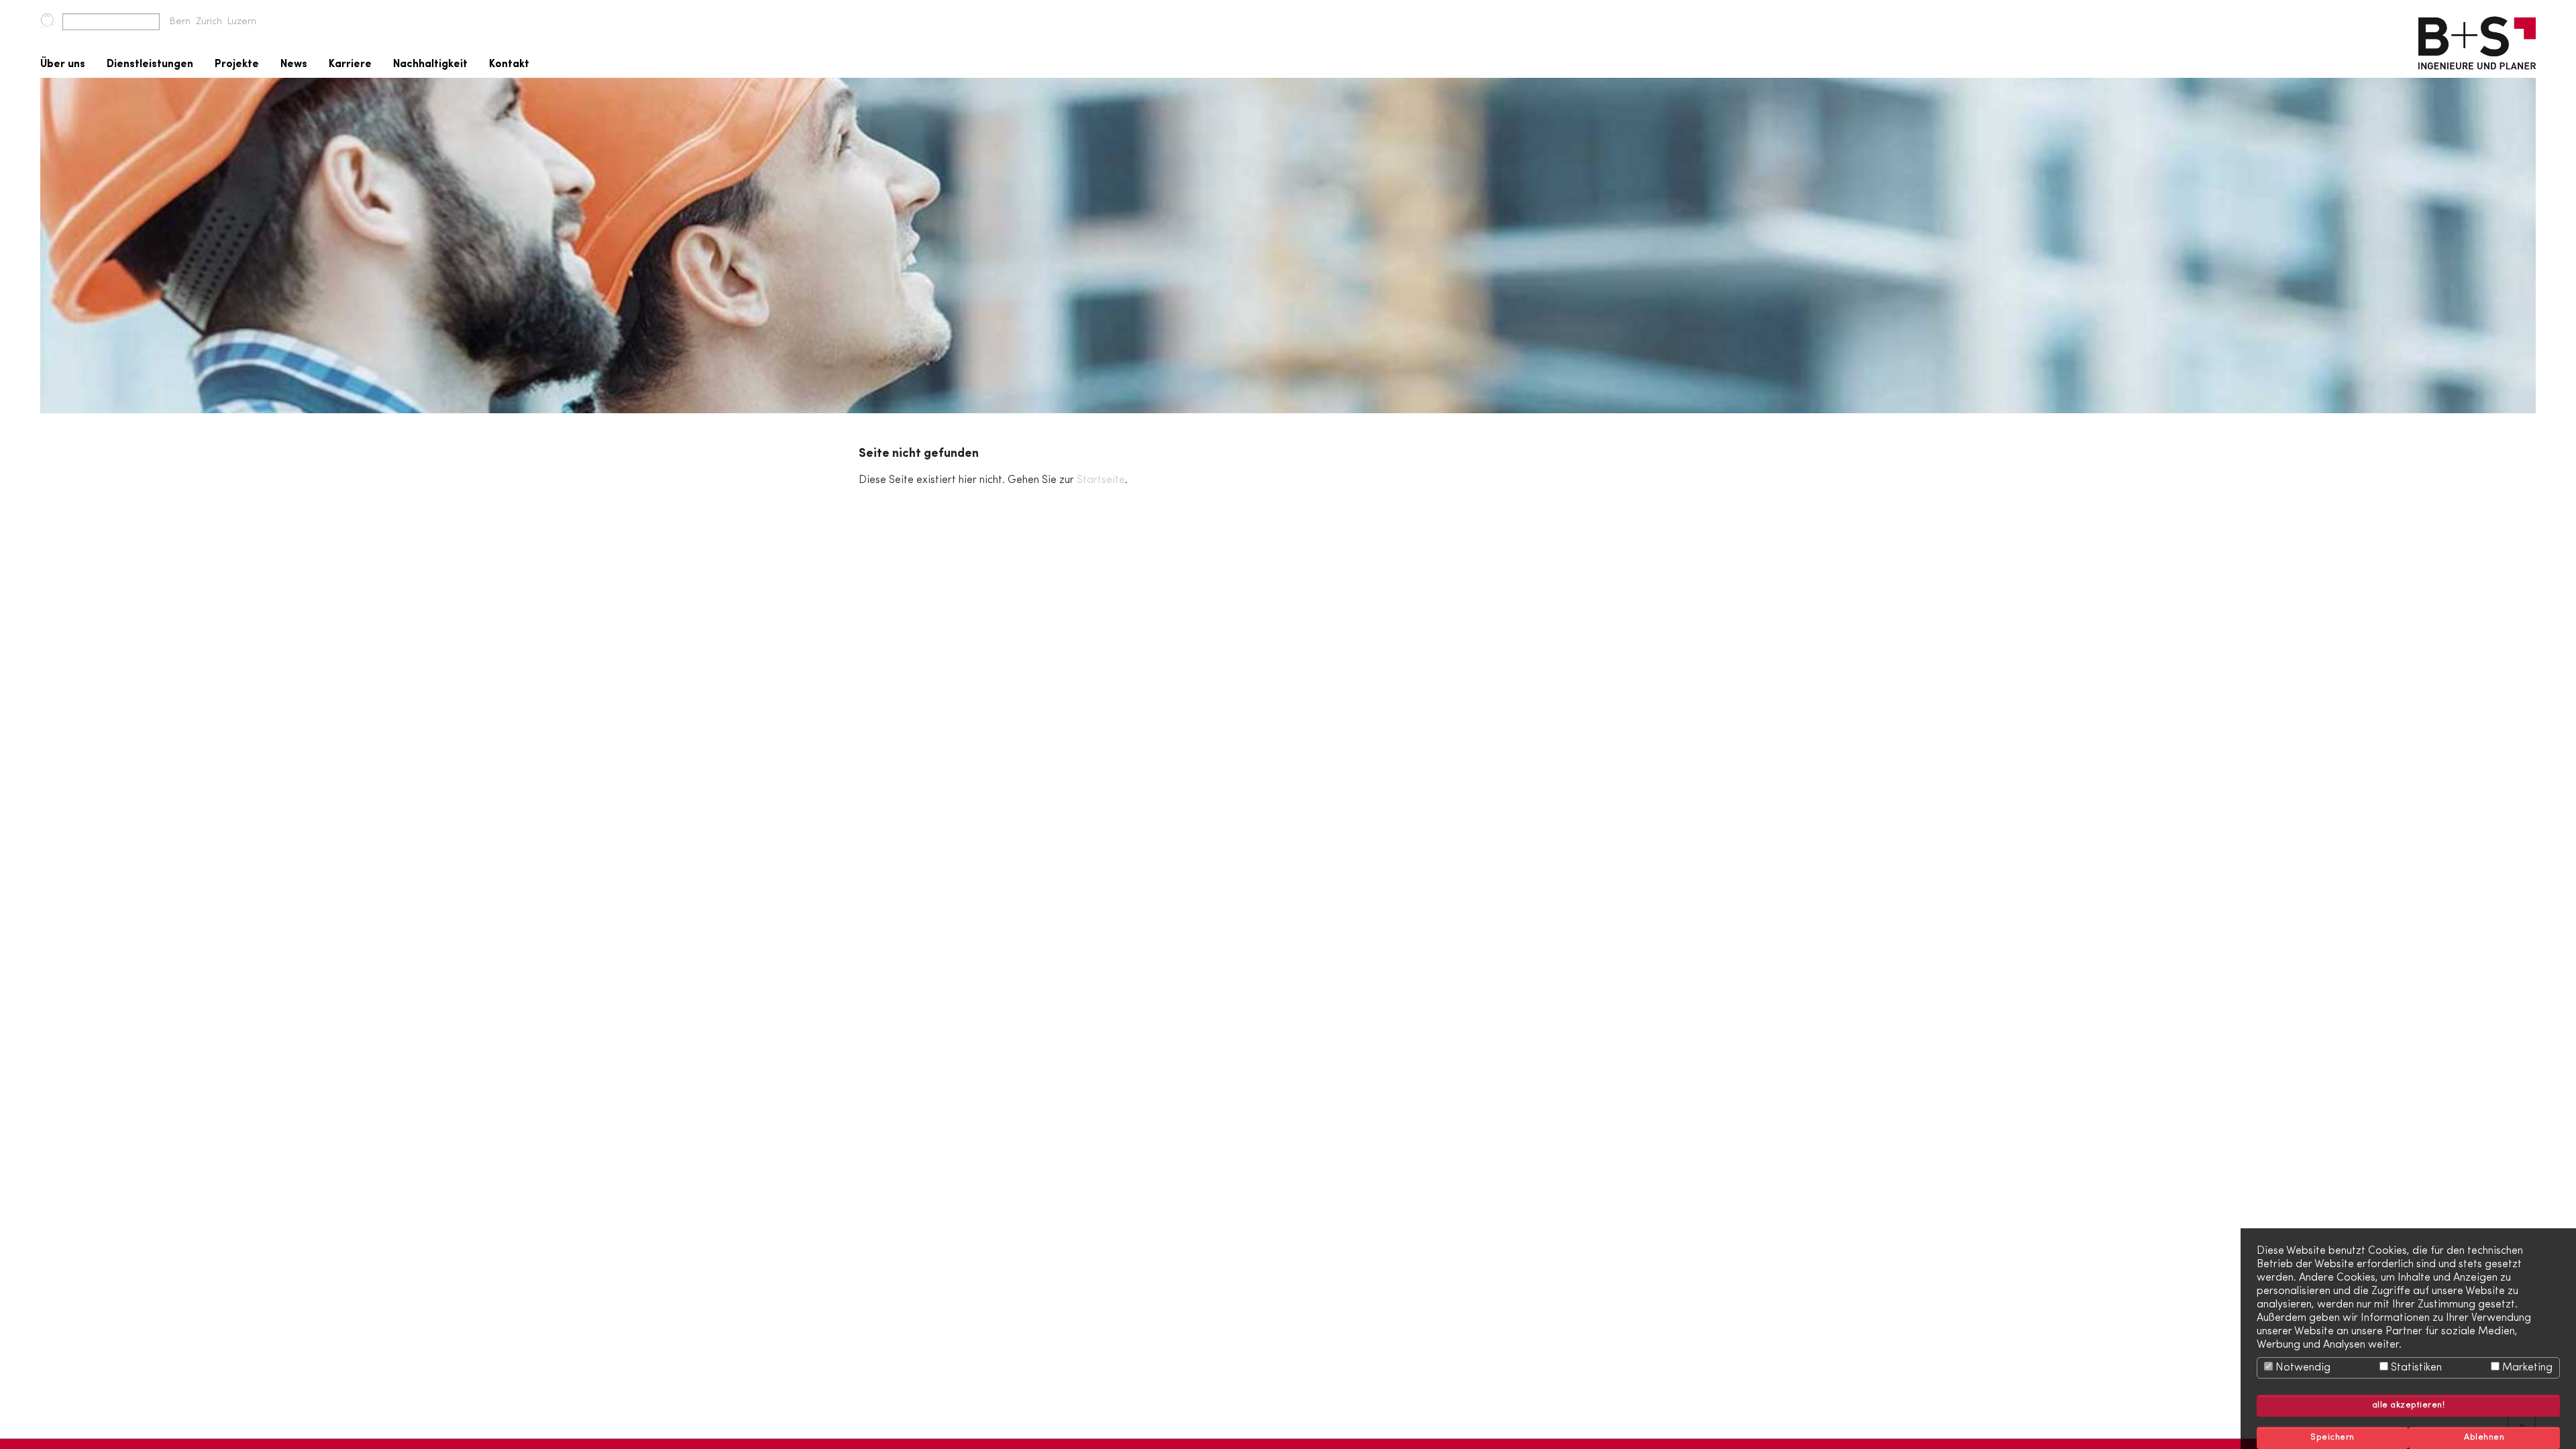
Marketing (2526, 1368)
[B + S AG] (2477, 39)
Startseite (1101, 480)
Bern (180, 22)
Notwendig (2302, 1368)
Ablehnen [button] (2484, 1438)
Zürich (209, 22)
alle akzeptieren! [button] (2409, 1405)
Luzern (242, 22)
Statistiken (2415, 1368)
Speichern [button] (2332, 1438)
